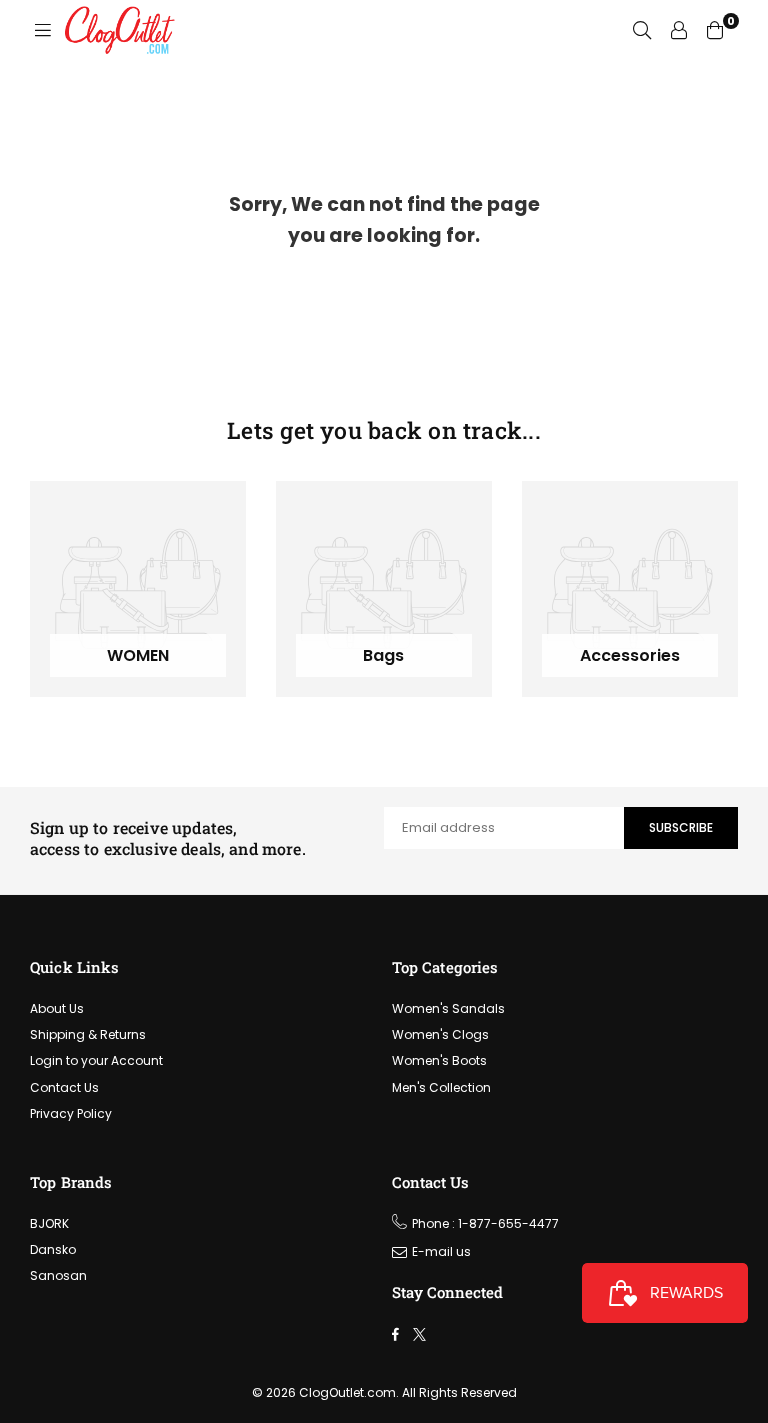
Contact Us (64, 1087)
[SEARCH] (642, 30)
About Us (57, 1008)
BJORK (49, 1223)
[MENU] (43, 30)
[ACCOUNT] (679, 30)
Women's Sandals (448, 1008)
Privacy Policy (71, 1113)
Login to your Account (96, 1060)
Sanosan (58, 1275)
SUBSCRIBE (681, 827)
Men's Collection (441, 1087)
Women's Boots (439, 1060)
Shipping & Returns (88, 1034)
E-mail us (441, 1251)
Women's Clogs (440, 1034)
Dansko (53, 1249)
